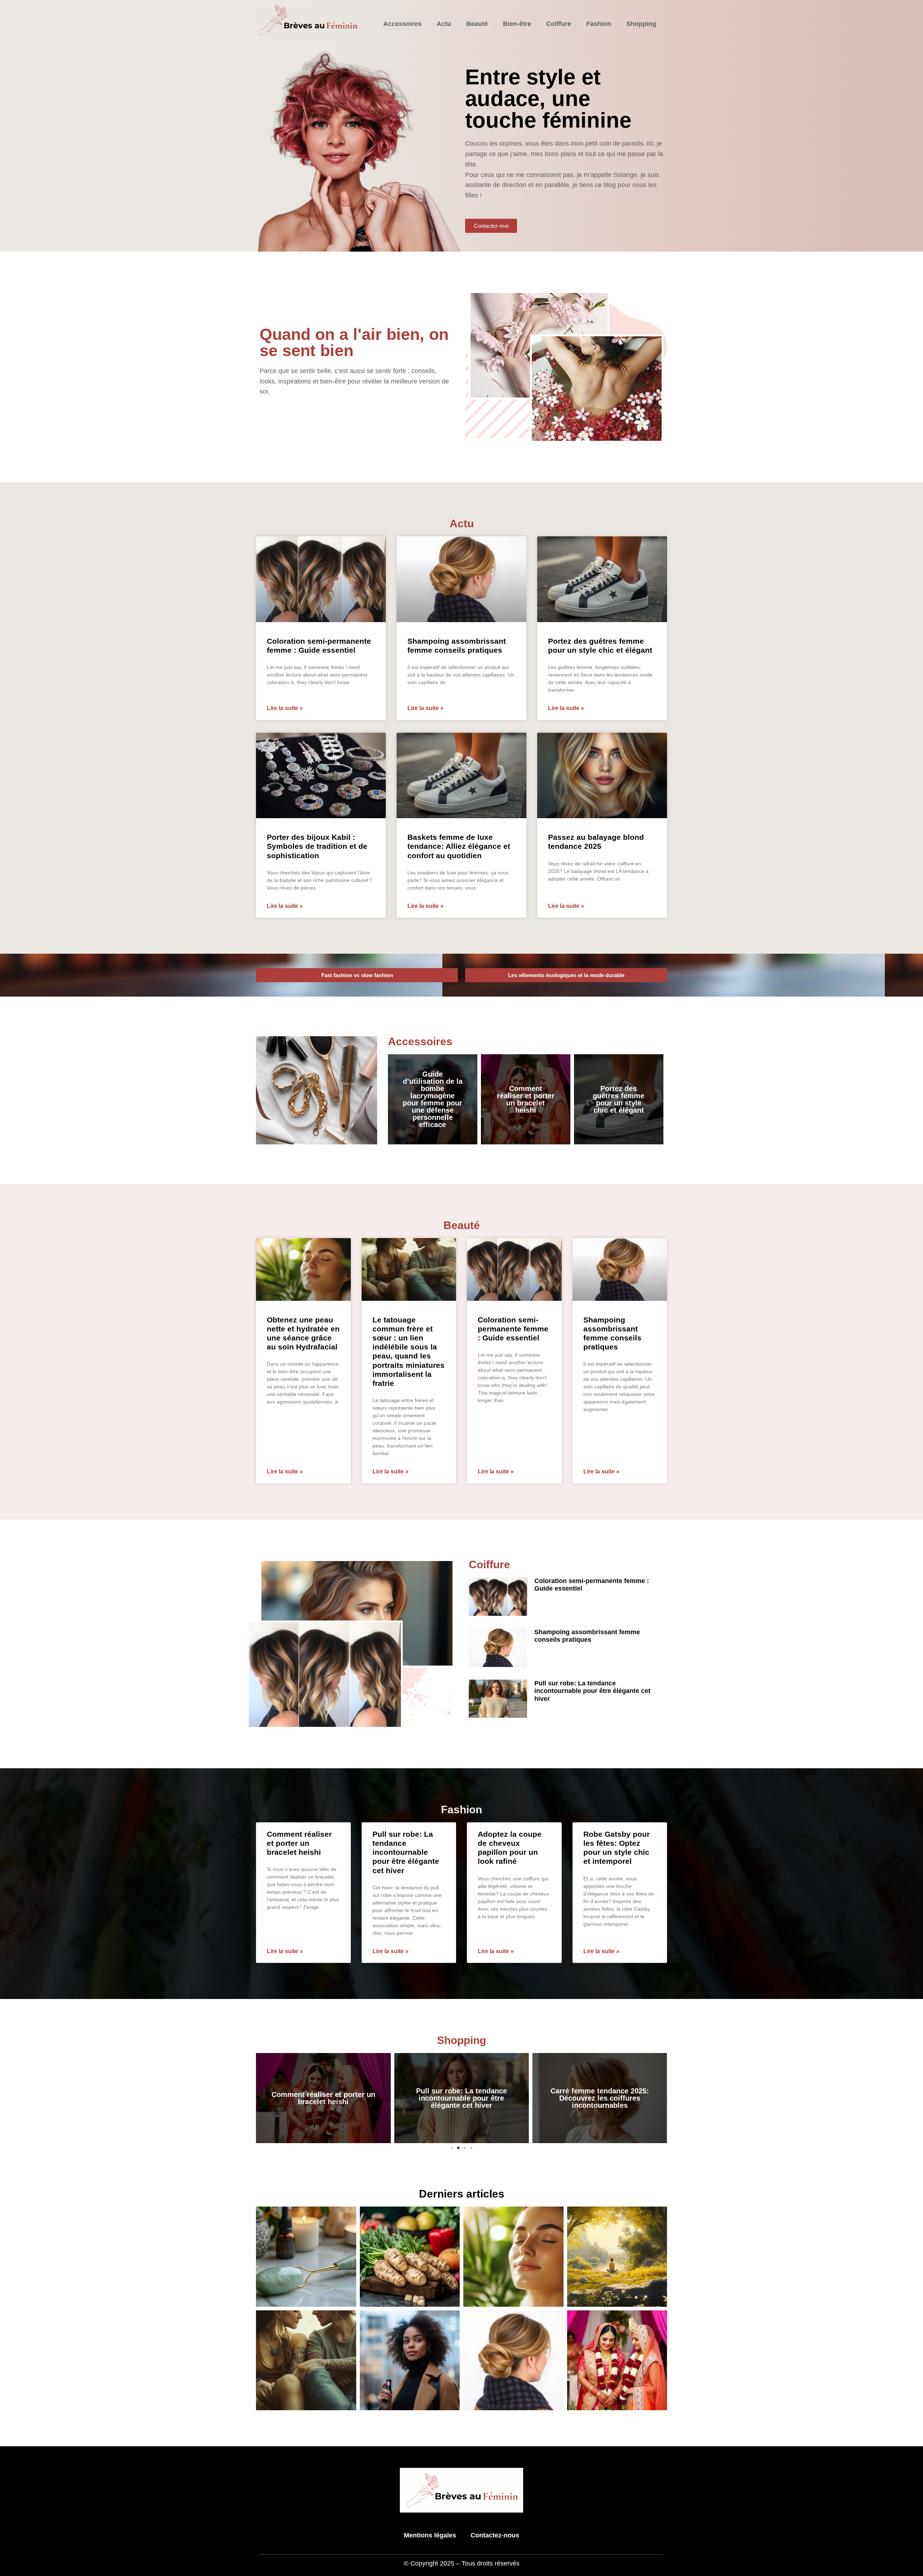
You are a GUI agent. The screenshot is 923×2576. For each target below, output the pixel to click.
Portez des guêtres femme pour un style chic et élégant (619, 1099)
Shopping (641, 24)
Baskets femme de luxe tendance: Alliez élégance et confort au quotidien (459, 846)
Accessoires (402, 24)
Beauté (477, 24)
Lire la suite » (285, 708)
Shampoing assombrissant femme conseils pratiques (587, 1636)
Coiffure (559, 24)
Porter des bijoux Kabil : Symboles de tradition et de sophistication (317, 846)
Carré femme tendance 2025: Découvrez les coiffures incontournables (461, 2098)
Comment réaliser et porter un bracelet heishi (526, 1099)
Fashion (599, 24)
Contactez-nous (495, 2535)
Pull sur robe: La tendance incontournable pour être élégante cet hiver (592, 1691)
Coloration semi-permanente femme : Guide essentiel (513, 1329)
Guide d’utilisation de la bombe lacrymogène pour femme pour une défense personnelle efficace (433, 1099)
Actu (444, 24)
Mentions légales (430, 2535)
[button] (452, 2148)
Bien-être (517, 24)
